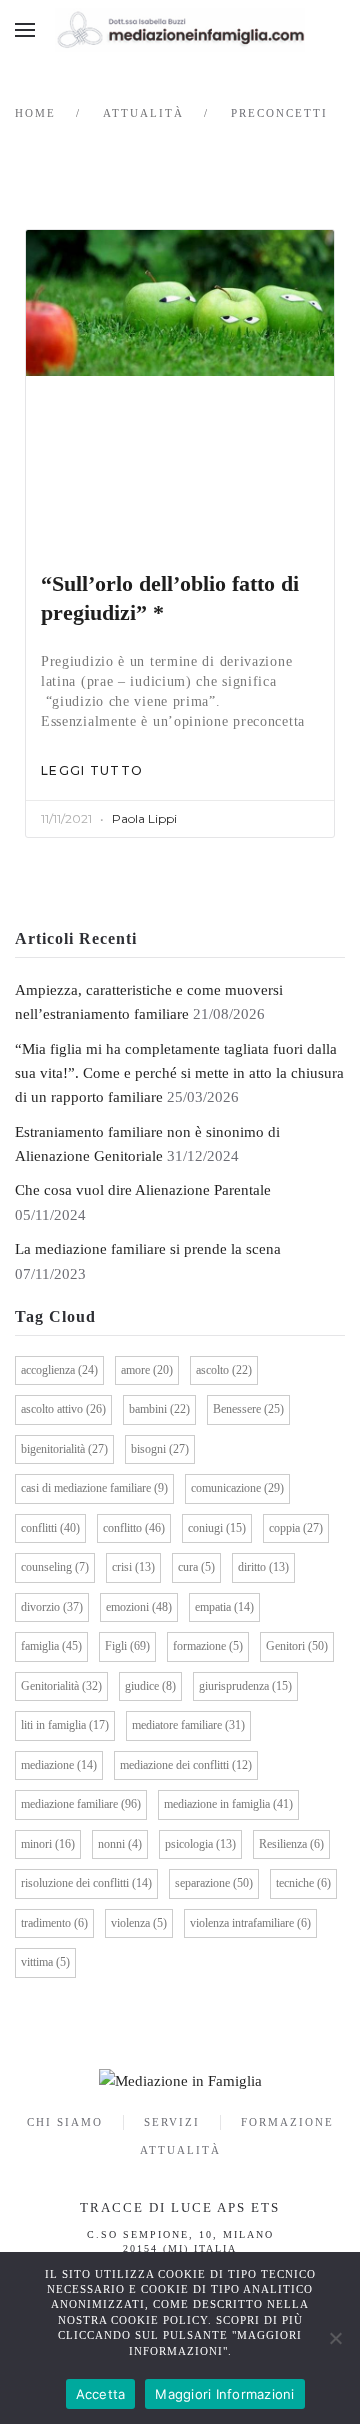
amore (147, 1370)
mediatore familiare (188, 1725)
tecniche (303, 1883)
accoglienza (59, 1370)
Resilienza (291, 1844)
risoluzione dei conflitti (86, 1883)
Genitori (297, 1646)
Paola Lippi (144, 818)
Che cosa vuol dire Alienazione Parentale (143, 1190)
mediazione (59, 1765)
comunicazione (237, 1488)
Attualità (180, 2150)
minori (48, 1844)
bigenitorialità (64, 1449)
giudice (150, 1686)
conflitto (134, 1528)
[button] (25, 30)
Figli (127, 1646)
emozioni (139, 1607)
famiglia (51, 1646)
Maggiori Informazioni (224, 2394)
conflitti (50, 1528)
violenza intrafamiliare (250, 1923)
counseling (55, 1567)
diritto (263, 1567)
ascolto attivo (63, 1409)
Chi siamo (65, 2122)
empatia (224, 1607)
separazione (214, 1883)
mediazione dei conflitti (186, 1765)
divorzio (52, 1607)
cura (196, 1567)
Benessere (248, 1409)
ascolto (224, 1370)
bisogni (160, 1449)
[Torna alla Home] (180, 30)
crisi (133, 1567)
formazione (208, 1646)
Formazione (287, 2122)
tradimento (54, 1923)
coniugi (217, 1528)
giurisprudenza (245, 1686)
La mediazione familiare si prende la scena (148, 1249)
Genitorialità (61, 1686)
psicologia (200, 1844)
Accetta (101, 2394)
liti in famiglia (65, 1725)
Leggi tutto (92, 770)
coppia (296, 1528)
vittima (45, 1962)
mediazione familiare (81, 1804)
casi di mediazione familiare (94, 1488)
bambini (159, 1409)
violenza (139, 1923)
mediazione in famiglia (228, 1804)
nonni (120, 1844)
